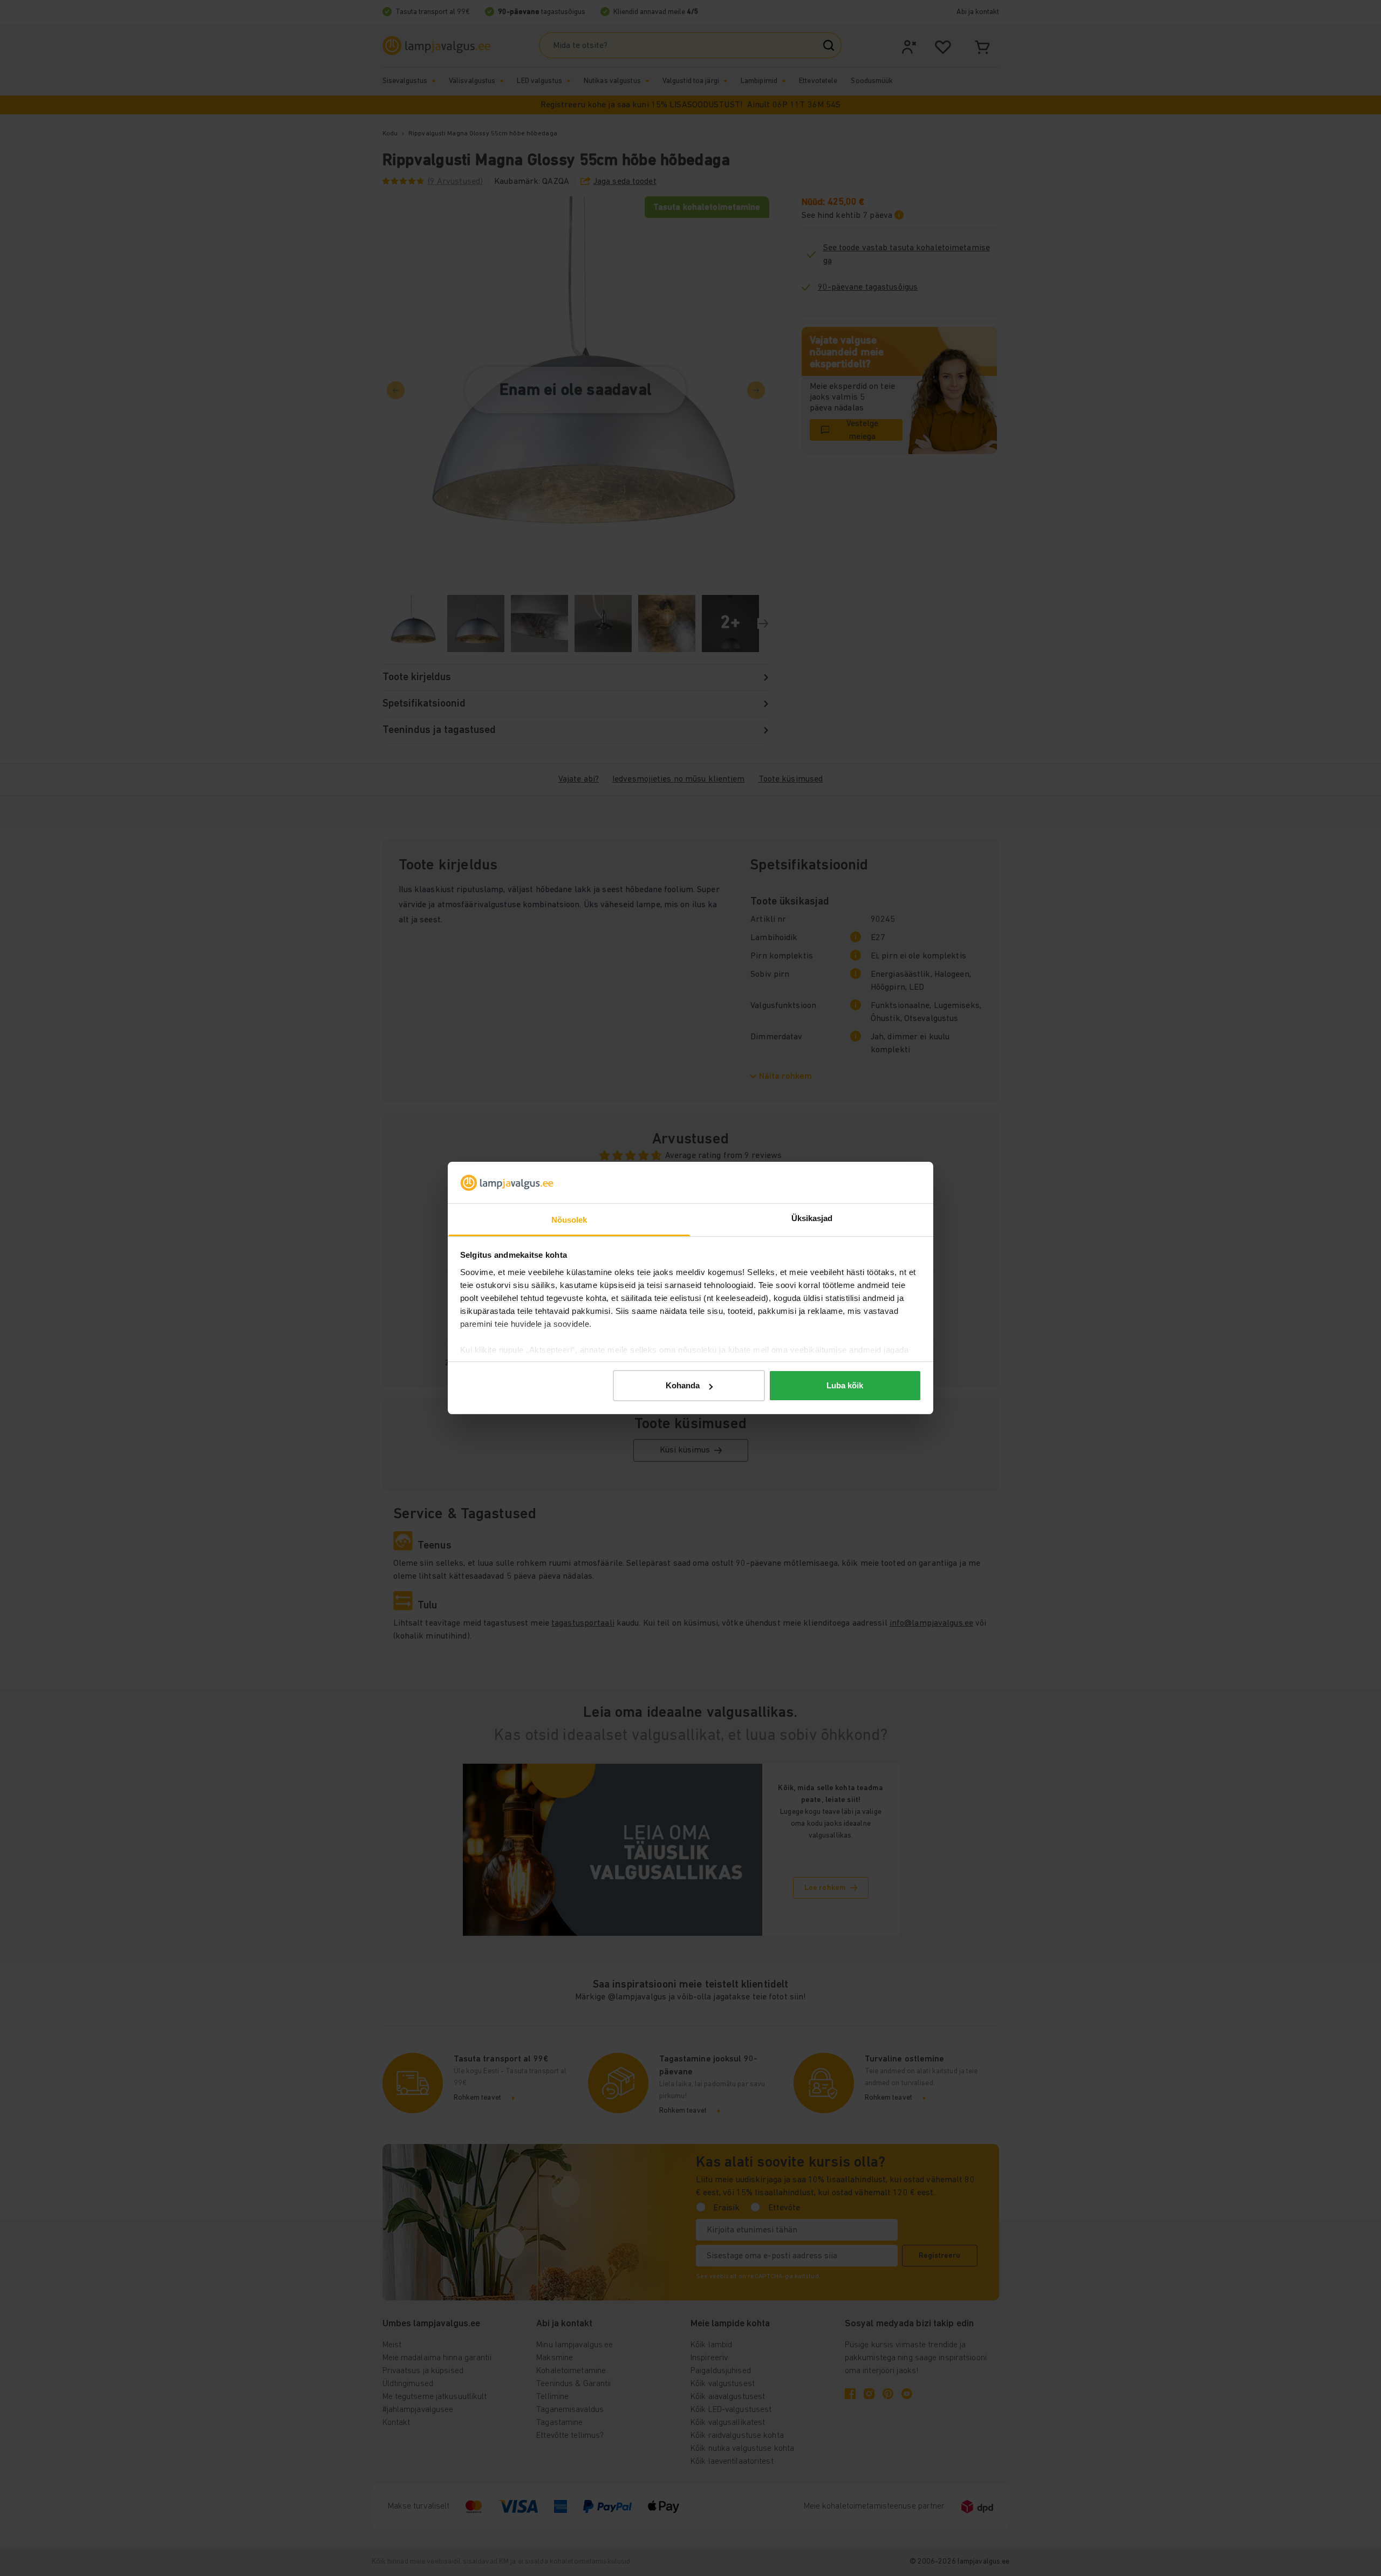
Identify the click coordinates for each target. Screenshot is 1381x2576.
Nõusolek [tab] (569, 1220)
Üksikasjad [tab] (812, 1218)
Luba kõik (845, 1385)
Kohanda (683, 1385)
